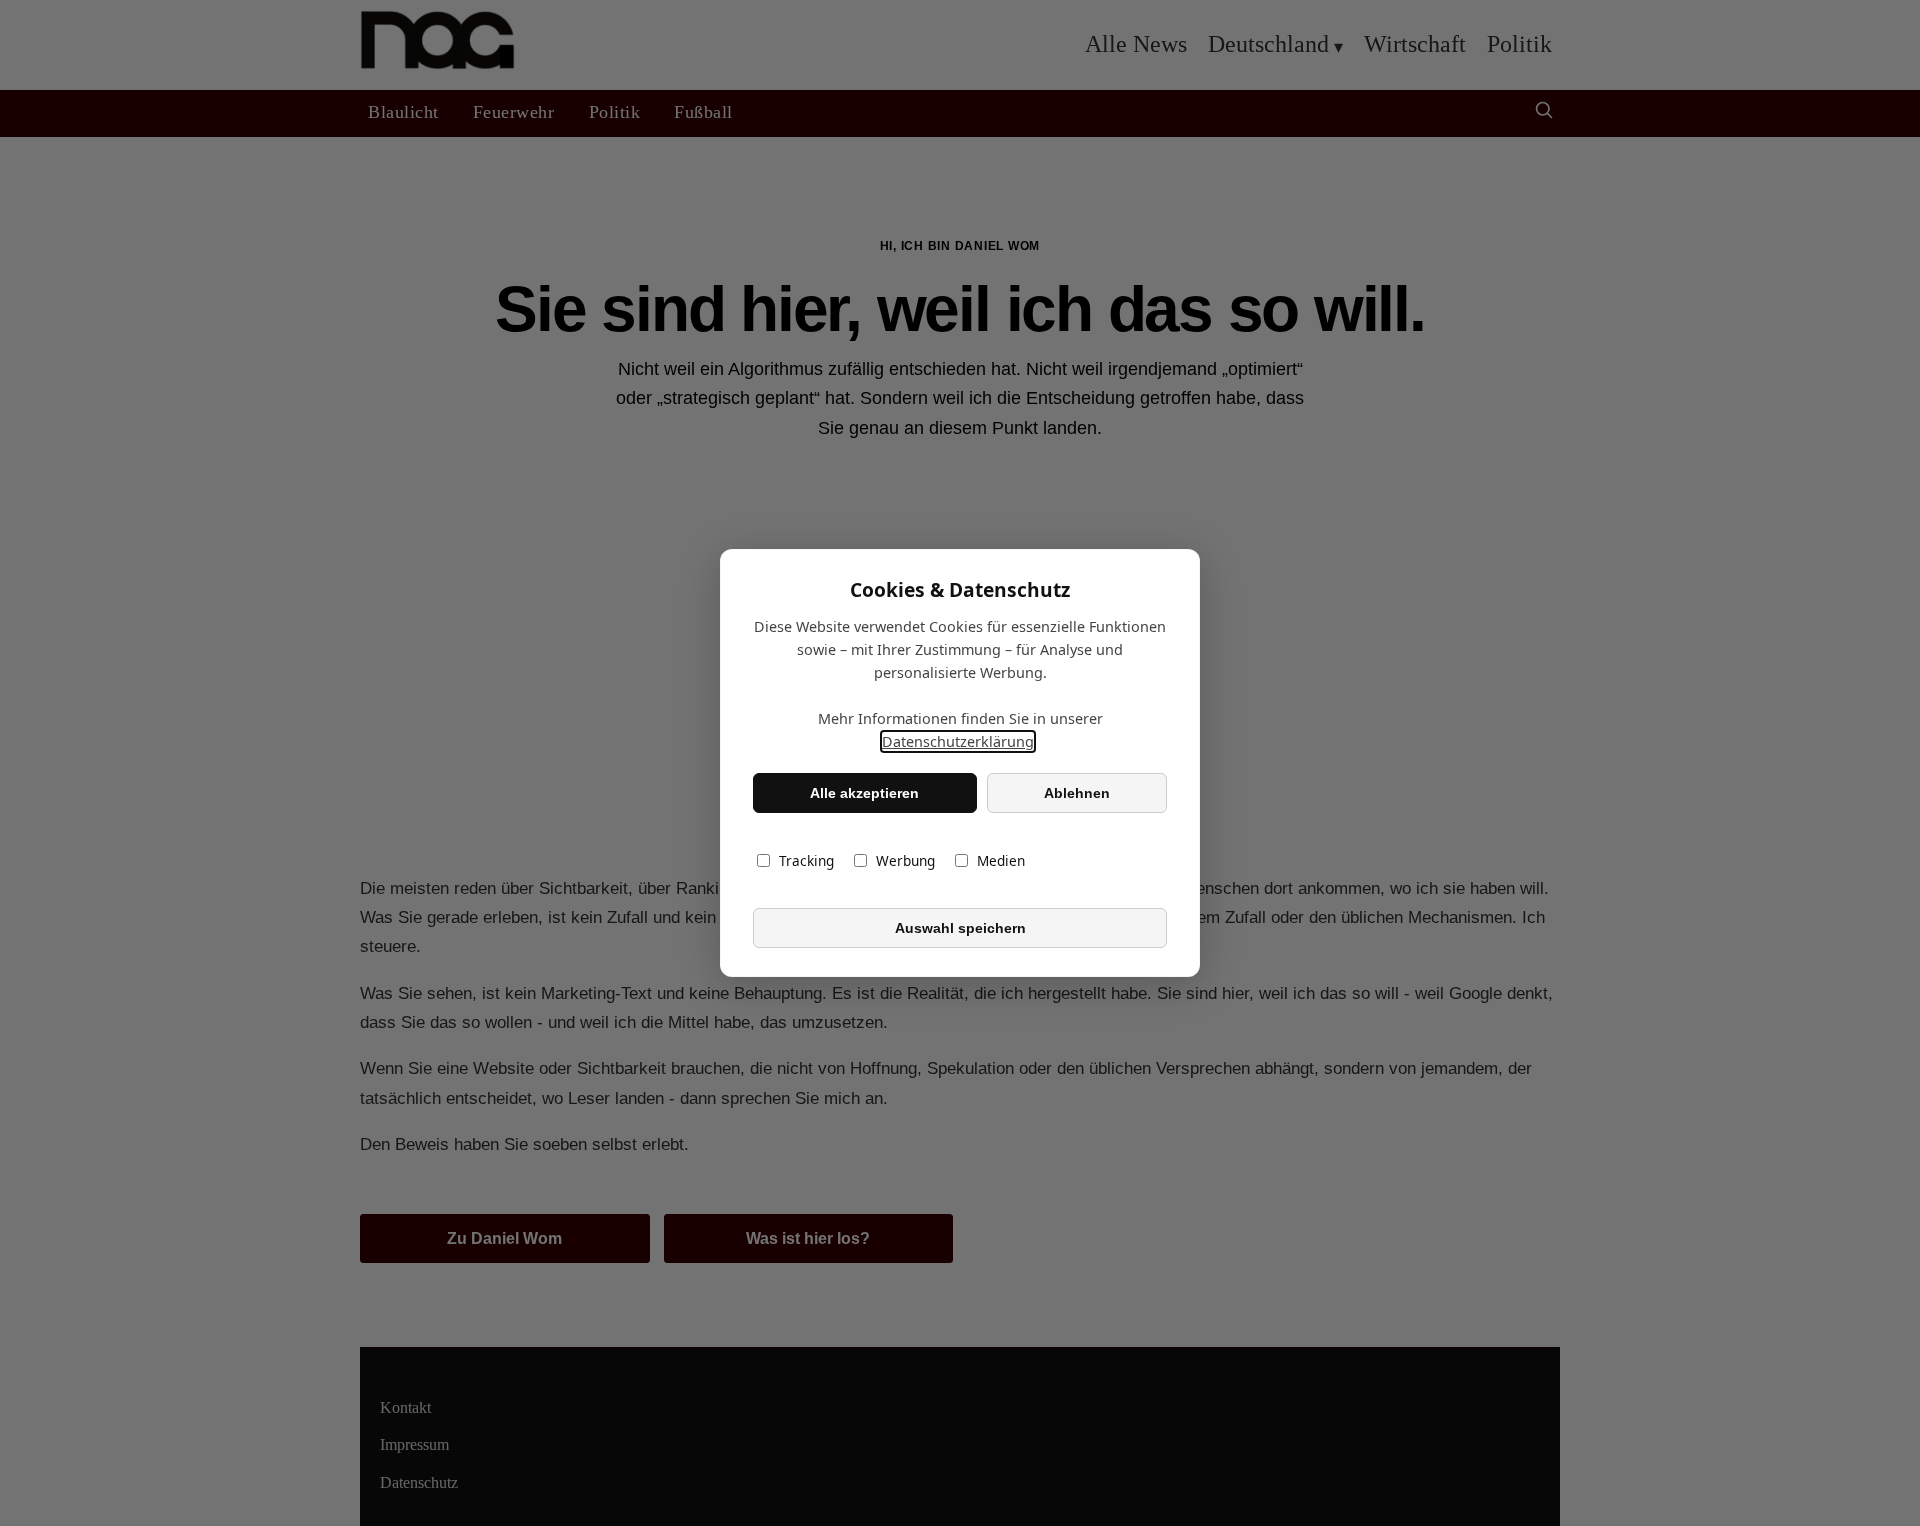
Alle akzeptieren (864, 793)
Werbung (905, 860)
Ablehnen (1077, 793)
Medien (1001, 860)
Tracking (806, 860)
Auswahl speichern (960, 928)
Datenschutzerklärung (958, 741)
